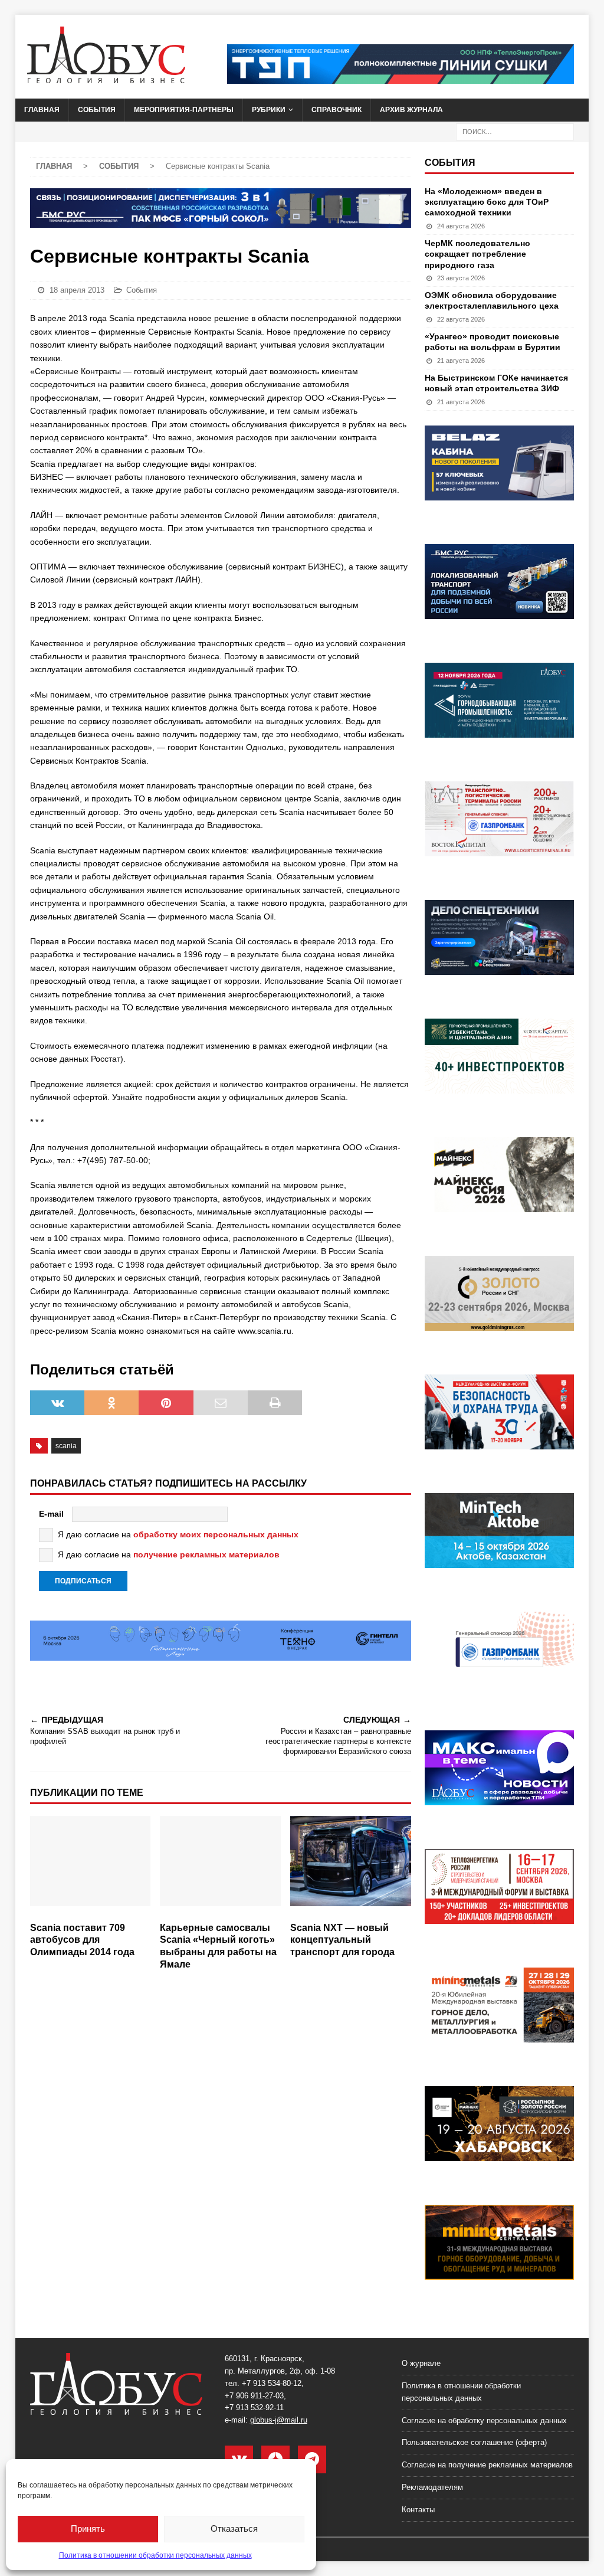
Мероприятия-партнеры (184, 110)
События (97, 110)
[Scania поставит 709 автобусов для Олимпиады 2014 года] (91, 1866)
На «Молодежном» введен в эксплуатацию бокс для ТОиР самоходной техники (487, 202)
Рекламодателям (432, 2487)
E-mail (51, 1514)
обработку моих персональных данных (216, 1534)
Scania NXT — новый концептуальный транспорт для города (342, 1940)
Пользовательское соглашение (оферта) (474, 2442)
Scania (66, 1446)
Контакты (418, 2510)
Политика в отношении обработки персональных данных (155, 2555)
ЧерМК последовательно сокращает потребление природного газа (477, 254)
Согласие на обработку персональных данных (484, 2420)
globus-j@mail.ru (279, 2420)
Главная (42, 110)
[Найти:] (515, 131)
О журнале (421, 2363)
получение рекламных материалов (206, 1554)
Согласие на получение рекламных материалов (487, 2465)
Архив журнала (411, 110)
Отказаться (234, 2528)
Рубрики (269, 110)
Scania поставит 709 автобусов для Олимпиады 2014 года (82, 1940)
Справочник (337, 110)
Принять (88, 2528)
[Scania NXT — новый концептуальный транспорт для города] (351, 1866)
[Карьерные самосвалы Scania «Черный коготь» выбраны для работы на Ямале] (220, 1866)
